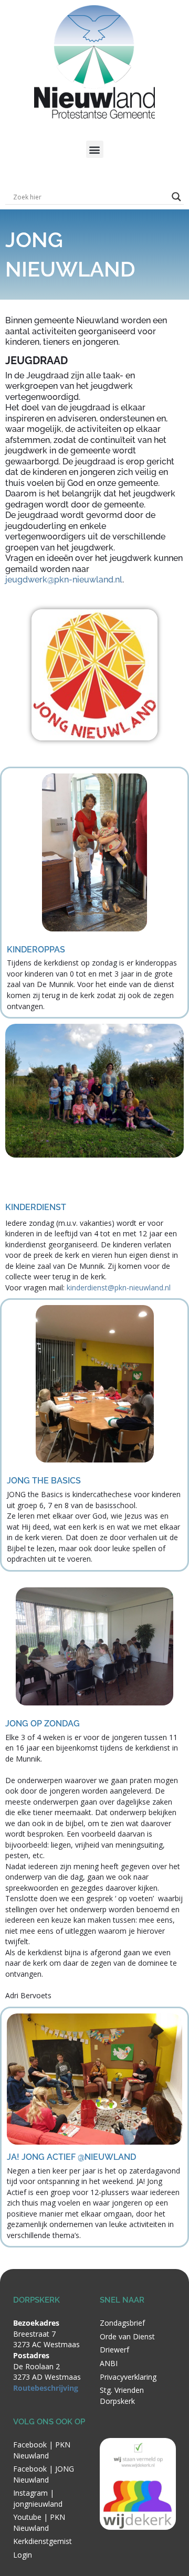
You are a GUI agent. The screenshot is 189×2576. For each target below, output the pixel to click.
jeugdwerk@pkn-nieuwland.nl (64, 580)
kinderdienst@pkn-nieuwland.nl (119, 1287)
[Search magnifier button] (176, 197)
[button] (95, 149)
